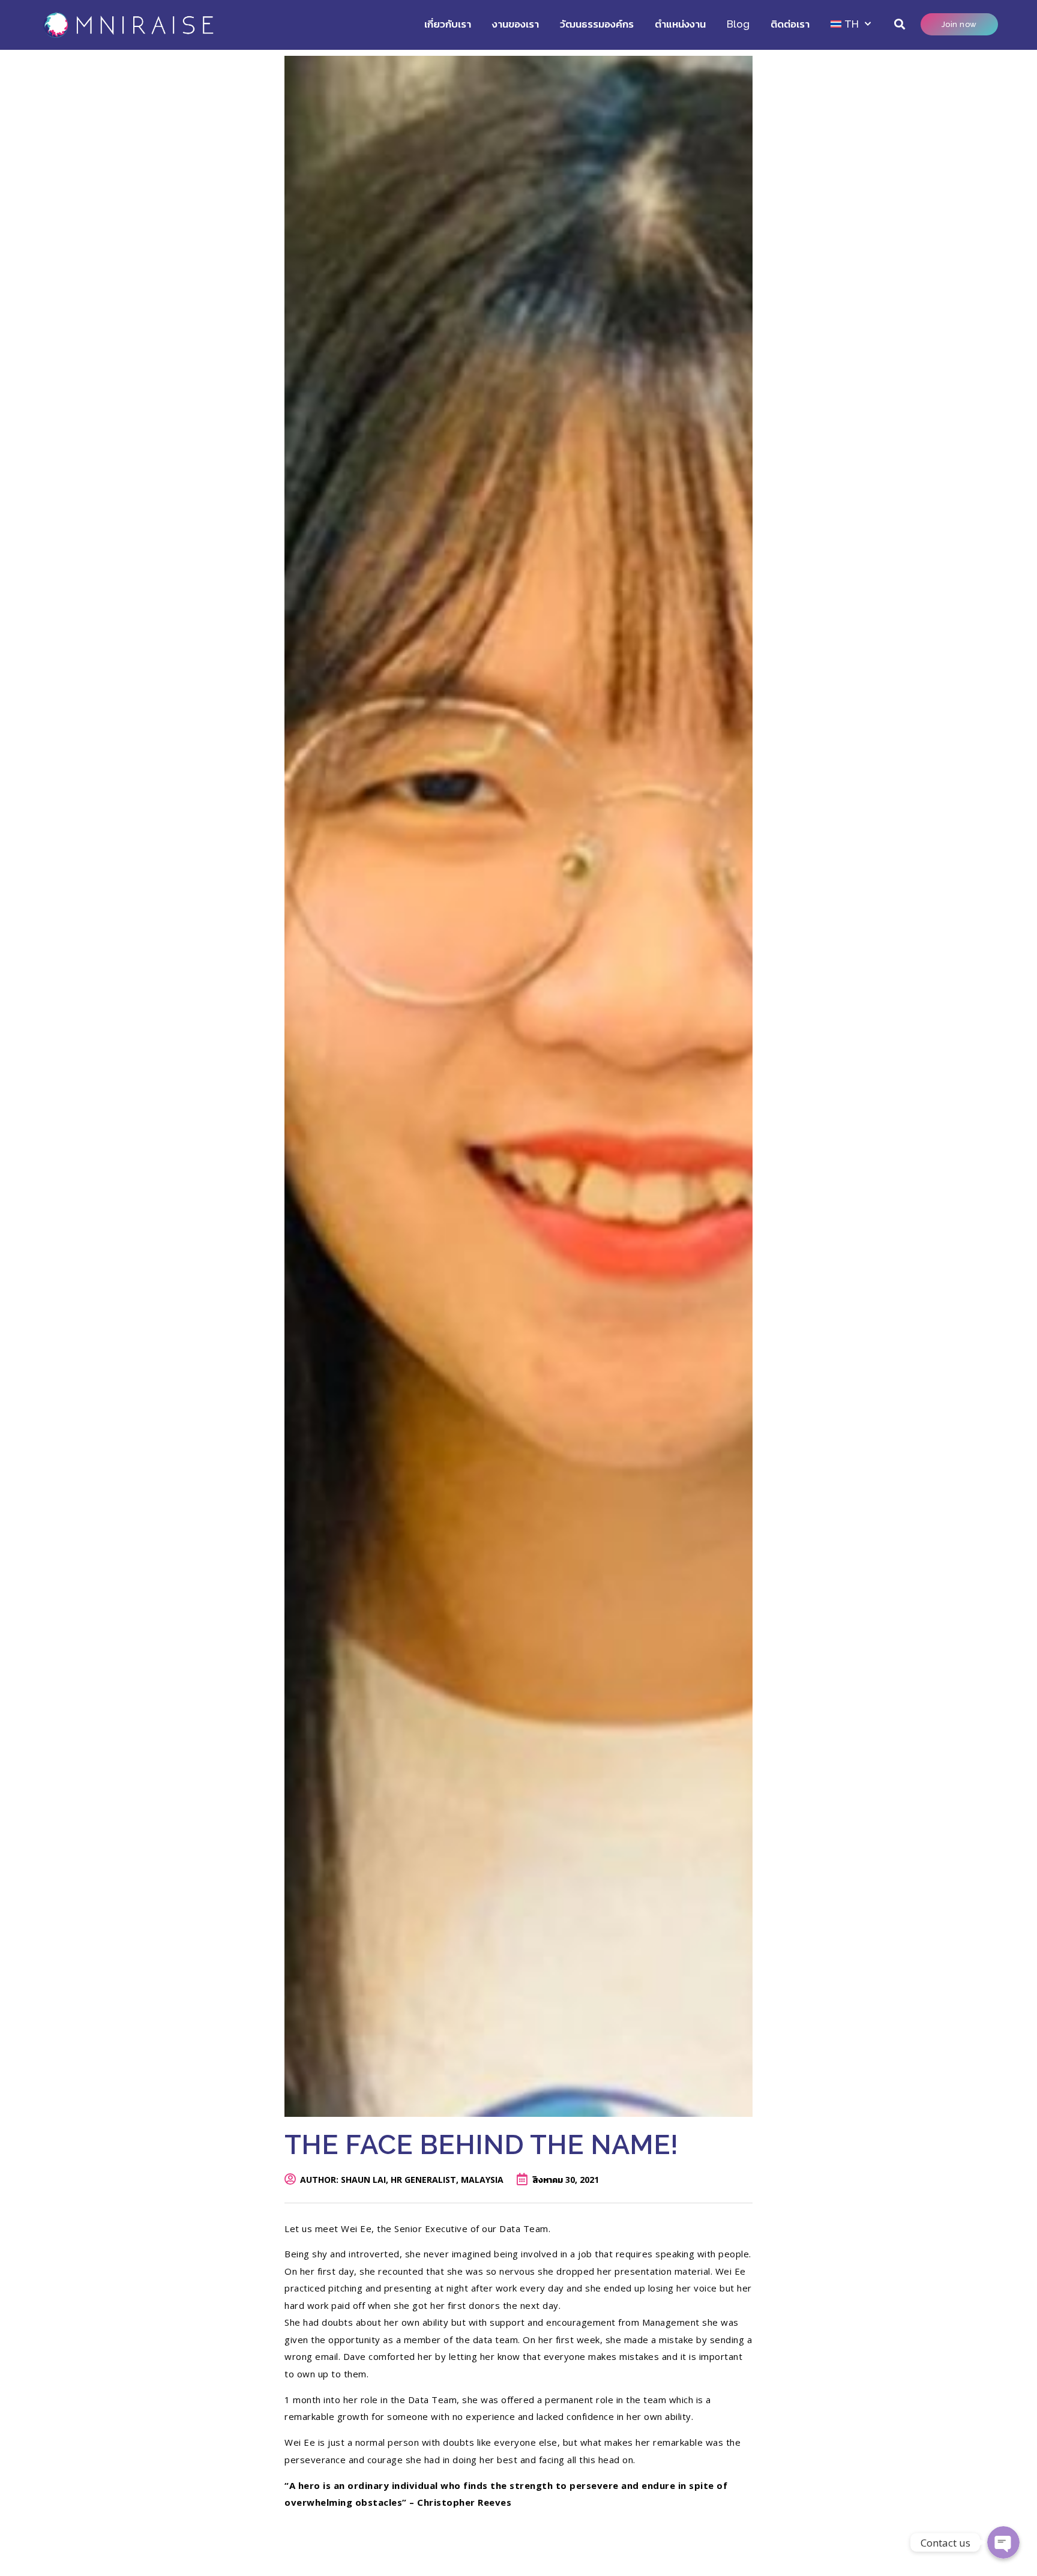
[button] (900, 24)
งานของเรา (515, 24)
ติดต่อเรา (790, 24)
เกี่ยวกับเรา (448, 24)
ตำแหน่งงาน (680, 24)
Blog (738, 24)
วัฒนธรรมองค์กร (597, 24)
